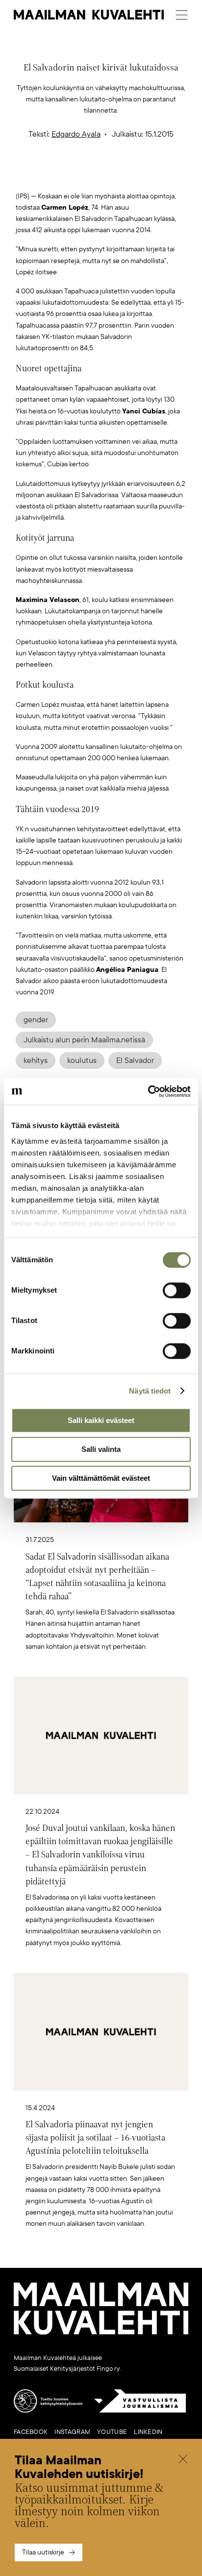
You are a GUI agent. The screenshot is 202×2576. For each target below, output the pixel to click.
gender (36, 1020)
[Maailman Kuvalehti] (101, 2333)
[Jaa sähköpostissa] (148, 175)
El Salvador (135, 1060)
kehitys (36, 1060)
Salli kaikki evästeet (101, 1420)
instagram (72, 2432)
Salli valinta (101, 1449)
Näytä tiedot (150, 1391)
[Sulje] (183, 2460)
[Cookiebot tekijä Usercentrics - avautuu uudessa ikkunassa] (148, 1091)
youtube (112, 2432)
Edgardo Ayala (76, 134)
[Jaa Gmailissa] (86, 175)
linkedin (148, 2432)
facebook (31, 2432)
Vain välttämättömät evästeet (101, 1478)
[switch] (177, 1290)
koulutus (82, 1060)
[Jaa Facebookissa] (117, 175)
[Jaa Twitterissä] (55, 175)
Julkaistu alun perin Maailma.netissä (84, 1040)
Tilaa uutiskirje (43, 2552)
